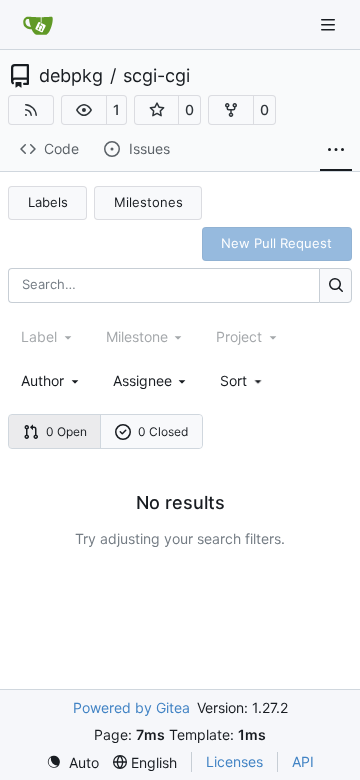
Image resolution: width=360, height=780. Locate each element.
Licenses (234, 761)
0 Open (66, 431)
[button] (84, 110)
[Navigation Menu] (330, 24)
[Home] (38, 25)
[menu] (242, 380)
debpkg (71, 76)
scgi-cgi (156, 76)
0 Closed (163, 431)
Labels (48, 202)
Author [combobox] (42, 380)
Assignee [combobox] (142, 380)
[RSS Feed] (31, 110)
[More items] (336, 150)
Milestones (148, 202)
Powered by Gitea (131, 707)
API (303, 761)
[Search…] (335, 285)
